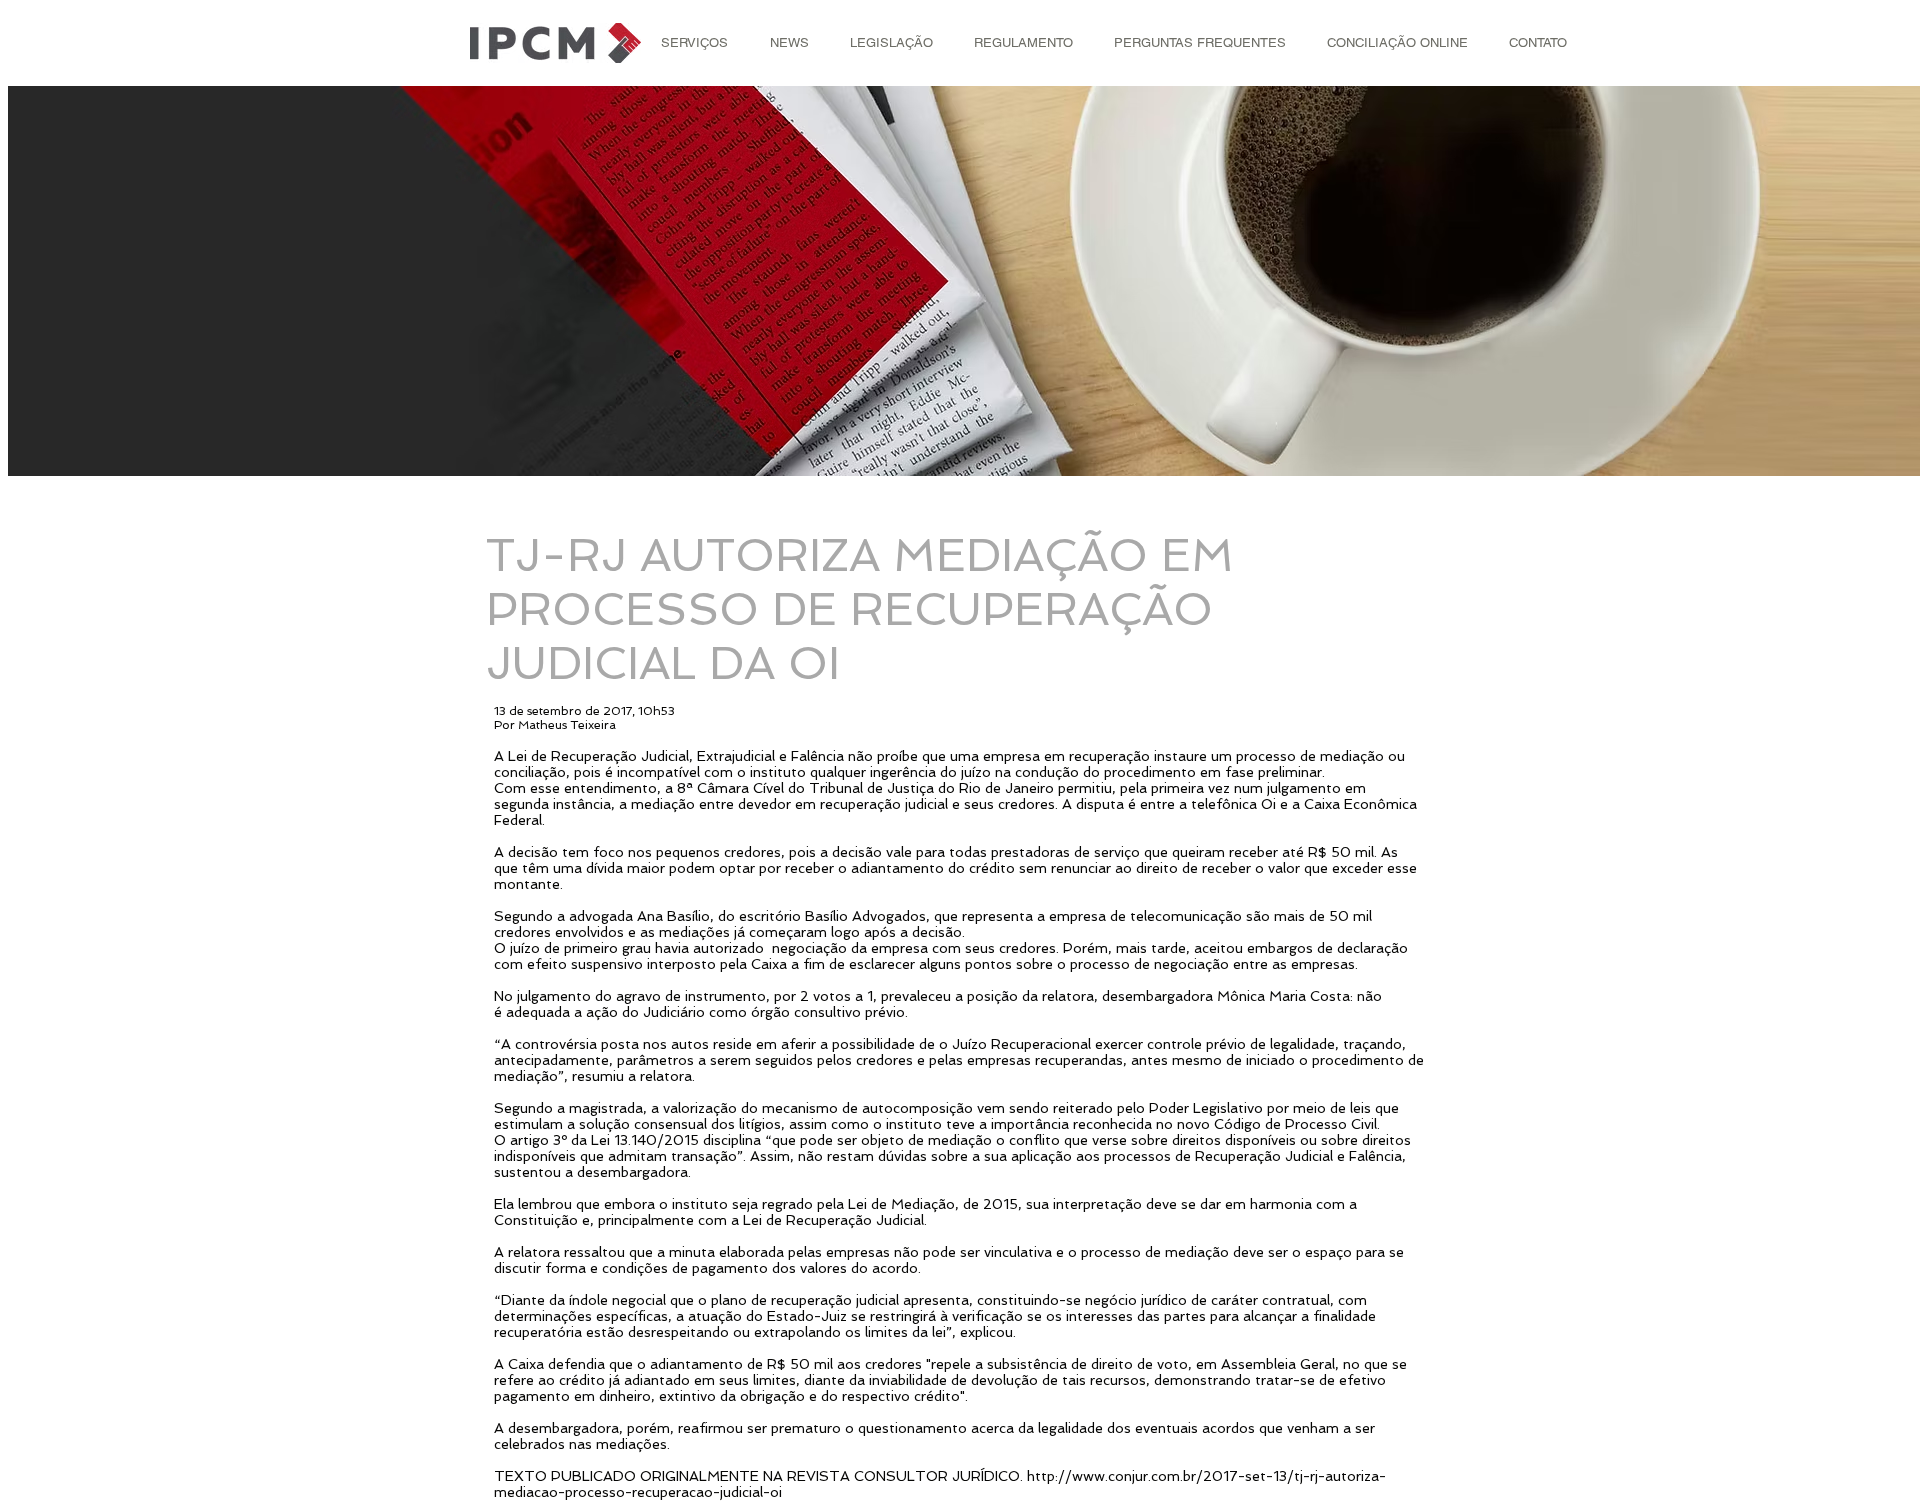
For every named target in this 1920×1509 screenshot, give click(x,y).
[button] (694, 43)
